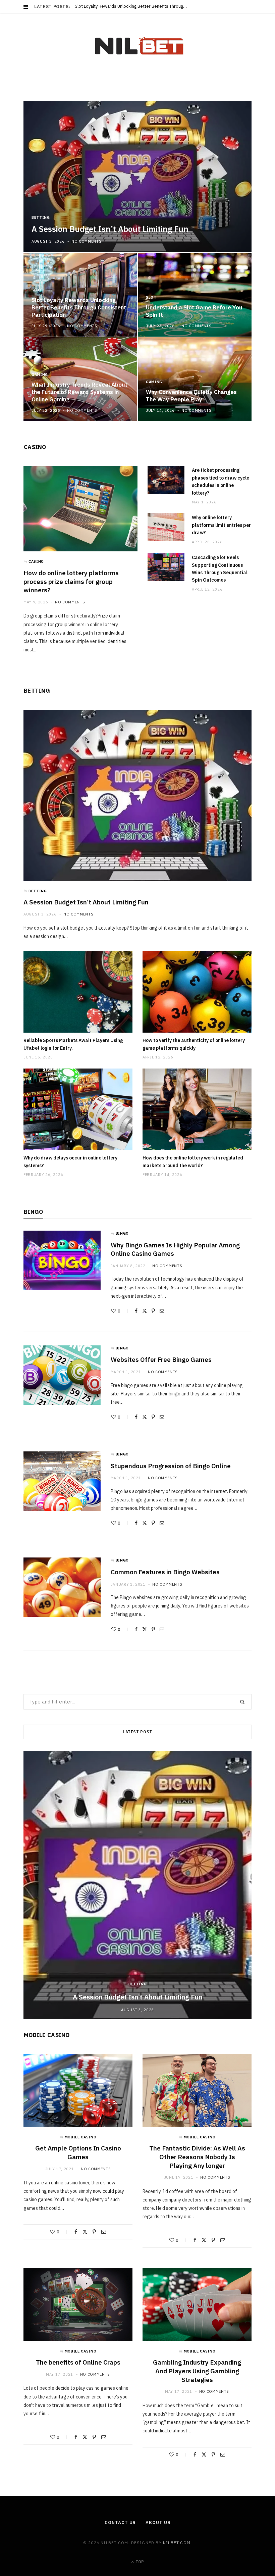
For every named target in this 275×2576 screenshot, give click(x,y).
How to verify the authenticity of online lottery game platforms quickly (194, 1044)
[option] (137, 261)
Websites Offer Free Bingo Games (161, 1359)
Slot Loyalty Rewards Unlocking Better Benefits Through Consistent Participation (133, 6)
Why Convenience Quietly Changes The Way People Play (191, 396)
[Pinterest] (153, 1311)
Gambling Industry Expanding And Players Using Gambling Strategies (197, 2371)
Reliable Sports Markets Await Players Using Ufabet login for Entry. (73, 1044)
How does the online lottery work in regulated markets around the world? (193, 1161)
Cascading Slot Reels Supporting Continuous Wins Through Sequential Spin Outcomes (220, 569)
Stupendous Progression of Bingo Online (171, 1466)
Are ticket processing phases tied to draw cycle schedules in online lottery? (221, 481)
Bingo (33, 1212)
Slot (37, 290)
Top (139, 2562)
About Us (158, 2522)
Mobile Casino (47, 2035)
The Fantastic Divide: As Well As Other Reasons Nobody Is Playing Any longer (197, 2157)
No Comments (86, 241)
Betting (41, 217)
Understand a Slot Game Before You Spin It (194, 311)
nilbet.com (177, 2543)
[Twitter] (145, 1311)
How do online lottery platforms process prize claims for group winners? (71, 581)
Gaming (40, 375)
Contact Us (120, 2522)
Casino (35, 447)
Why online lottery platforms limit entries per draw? (221, 525)
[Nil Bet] (138, 46)
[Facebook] (136, 1311)
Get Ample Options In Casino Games (78, 2152)
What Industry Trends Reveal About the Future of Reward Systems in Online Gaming (79, 392)
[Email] (162, 1311)
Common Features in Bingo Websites (165, 1572)
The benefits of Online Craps (78, 2362)
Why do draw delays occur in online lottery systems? (70, 1161)
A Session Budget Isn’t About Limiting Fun (110, 229)
